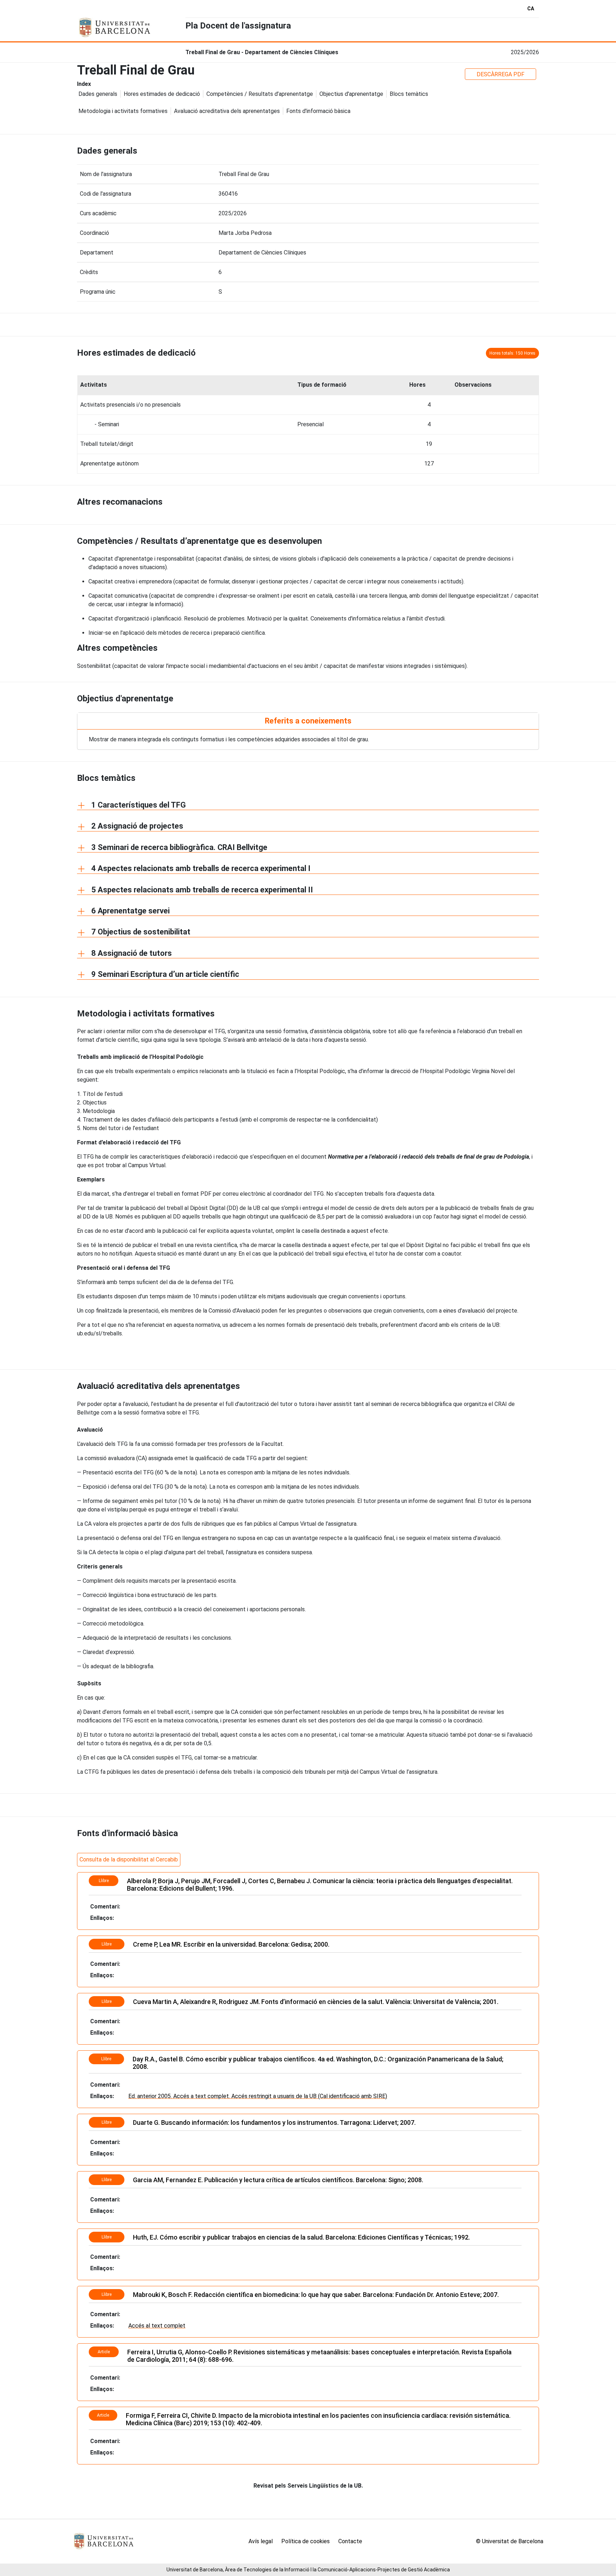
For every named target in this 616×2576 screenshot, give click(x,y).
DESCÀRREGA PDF (500, 74)
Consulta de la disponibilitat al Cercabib (129, 1859)
